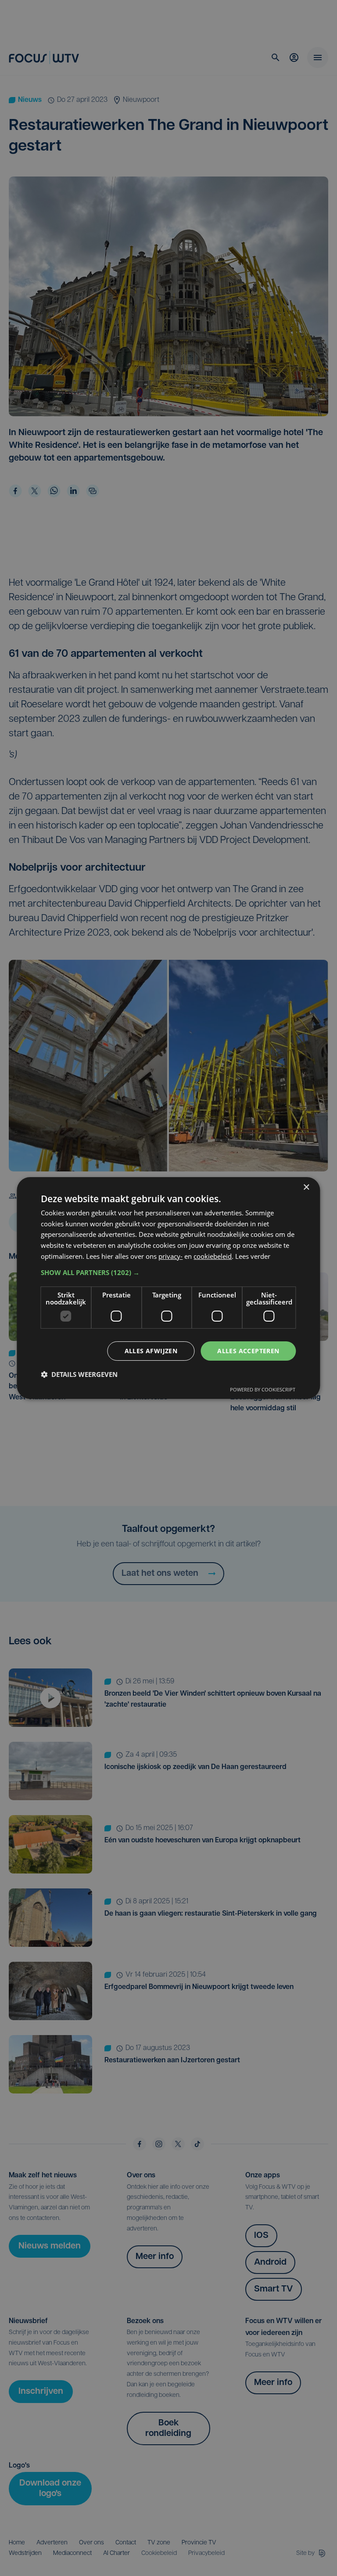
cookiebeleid (213, 1256)
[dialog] (168, 1288)
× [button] (306, 1187)
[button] (168, 1272)
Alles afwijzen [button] (151, 1351)
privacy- (170, 1256)
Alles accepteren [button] (248, 1351)
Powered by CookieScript (263, 1389)
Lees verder (253, 1256)
